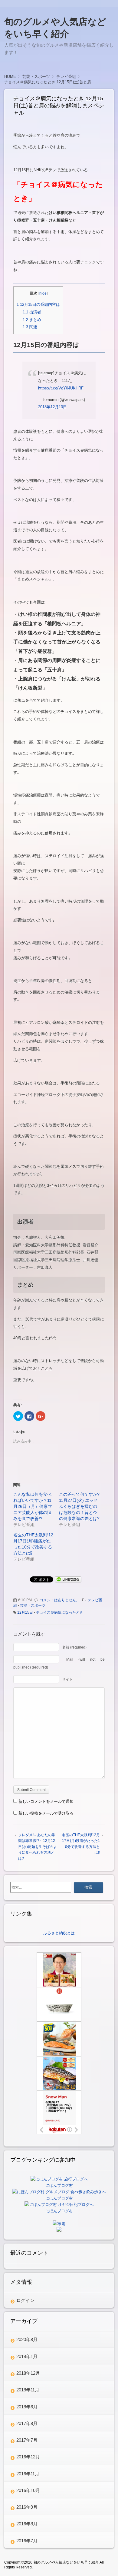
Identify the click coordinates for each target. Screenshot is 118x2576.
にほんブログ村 (59, 2185)
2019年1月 (27, 2356)
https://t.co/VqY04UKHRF (61, 388)
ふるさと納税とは (59, 1933)
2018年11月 (28, 2390)
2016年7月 (27, 2541)
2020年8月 (27, 2339)
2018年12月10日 (52, 407)
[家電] (59, 2224)
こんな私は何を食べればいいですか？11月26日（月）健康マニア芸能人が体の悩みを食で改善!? (33, 1506)
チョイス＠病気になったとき (60, 1612)
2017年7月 (27, 2440)
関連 (30, 327)
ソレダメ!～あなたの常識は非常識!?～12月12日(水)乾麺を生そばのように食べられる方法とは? (38, 1847)
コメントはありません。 (60, 1600)
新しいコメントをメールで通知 (46, 1801)
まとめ (32, 320)
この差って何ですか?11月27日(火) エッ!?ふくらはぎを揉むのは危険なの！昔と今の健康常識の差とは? (79, 1506)
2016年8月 (27, 2524)
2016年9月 (27, 2507)
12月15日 (25, 1612)
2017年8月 (27, 2423)
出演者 (32, 312)
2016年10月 (28, 2490)
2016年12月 (28, 2457)
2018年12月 (28, 2373)
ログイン (25, 2300)
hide (43, 293)
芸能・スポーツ (33, 1605)
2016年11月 (28, 2474)
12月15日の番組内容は (38, 304)
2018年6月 (27, 2407)
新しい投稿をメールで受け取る (46, 1813)
